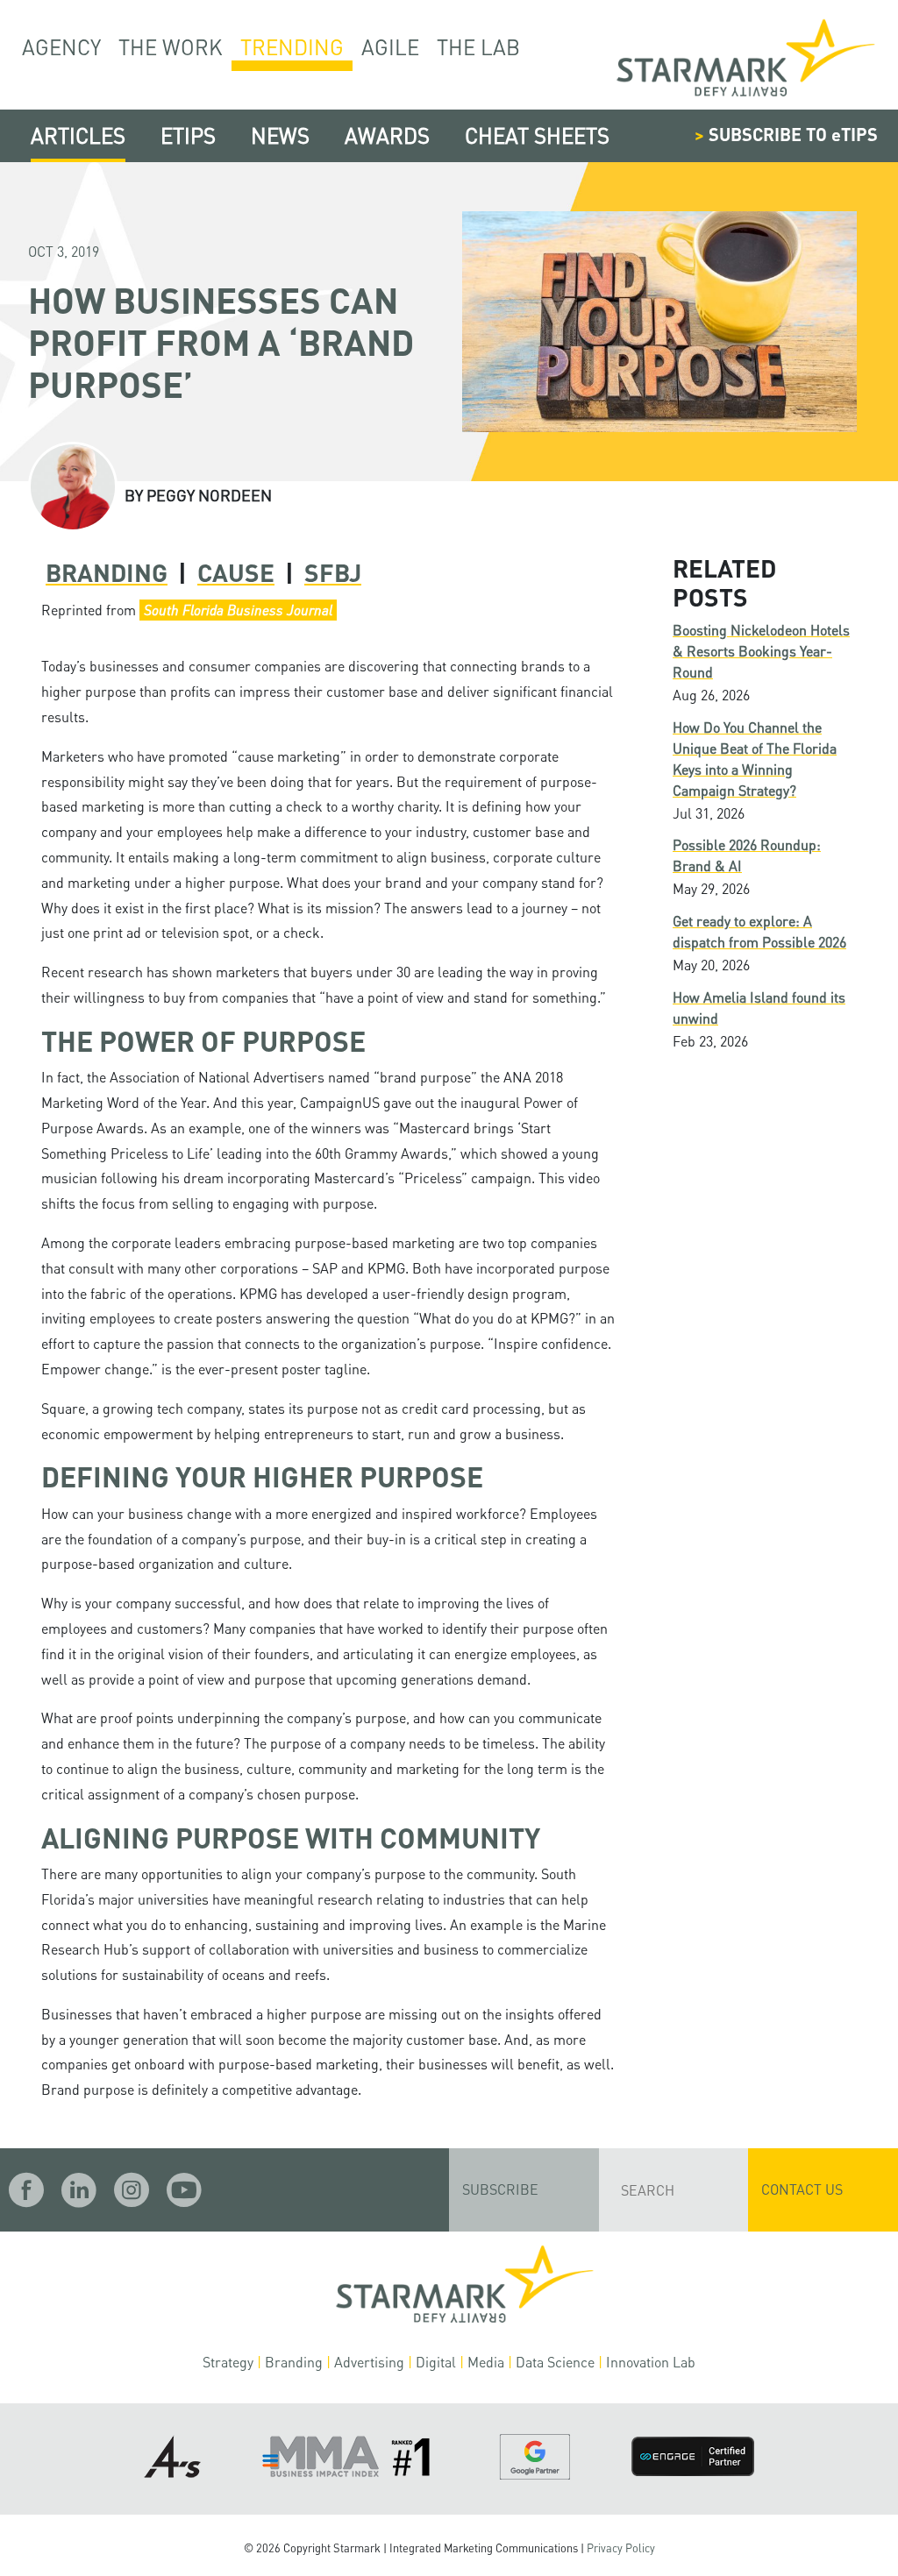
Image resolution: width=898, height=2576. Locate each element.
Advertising (369, 2362)
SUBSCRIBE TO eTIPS (786, 134)
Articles (78, 135)
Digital (436, 2362)
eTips (188, 135)
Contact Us (802, 2189)
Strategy (228, 2362)
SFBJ (333, 572)
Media (486, 2362)
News (280, 135)
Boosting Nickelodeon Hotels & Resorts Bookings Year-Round (761, 651)
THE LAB (478, 47)
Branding (107, 572)
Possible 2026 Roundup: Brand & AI (747, 855)
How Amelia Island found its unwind (759, 1008)
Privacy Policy (621, 2548)
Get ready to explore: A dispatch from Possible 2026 (759, 931)
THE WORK (171, 47)
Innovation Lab (651, 2362)
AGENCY (61, 47)
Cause (236, 572)
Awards (387, 135)
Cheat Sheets (537, 135)
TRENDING (292, 47)
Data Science (555, 2362)
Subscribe (500, 2189)
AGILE (390, 47)
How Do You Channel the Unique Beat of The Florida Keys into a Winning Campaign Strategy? (755, 759)
